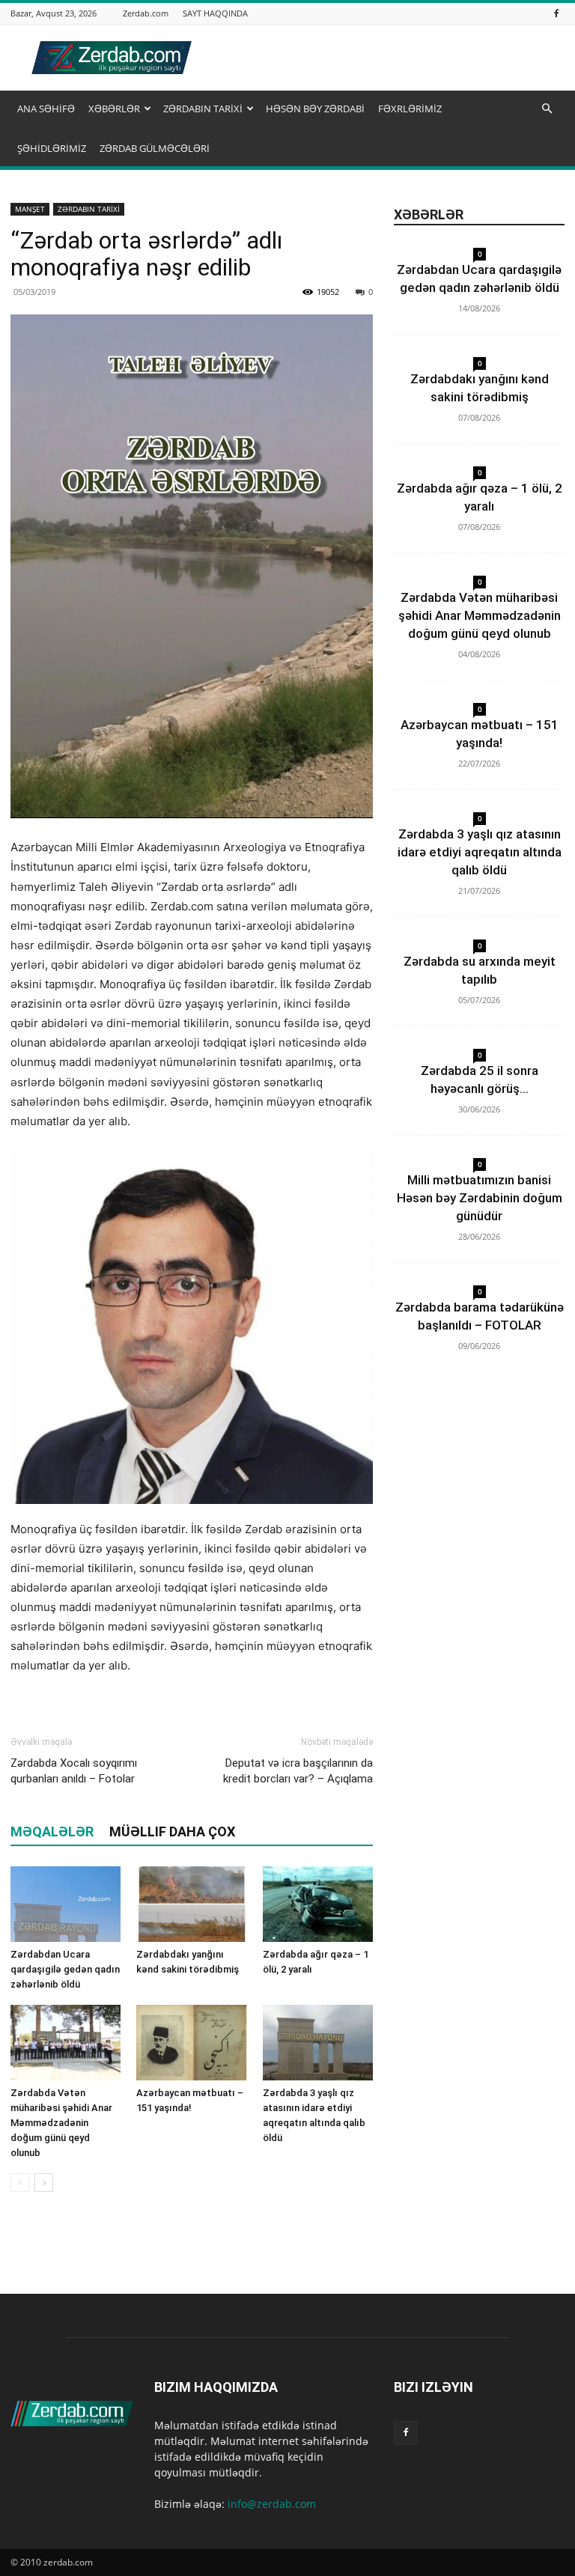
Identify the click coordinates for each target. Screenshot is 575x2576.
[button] (547, 109)
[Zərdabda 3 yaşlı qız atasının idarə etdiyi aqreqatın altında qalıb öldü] (318, 2043)
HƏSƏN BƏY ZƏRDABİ (315, 109)
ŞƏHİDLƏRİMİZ (52, 148)
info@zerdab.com (272, 2504)
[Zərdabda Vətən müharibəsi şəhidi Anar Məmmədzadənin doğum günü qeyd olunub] (66, 2043)
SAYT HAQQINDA (215, 13)
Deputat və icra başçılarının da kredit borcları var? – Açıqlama (298, 1771)
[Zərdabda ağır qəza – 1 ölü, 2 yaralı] (318, 1904)
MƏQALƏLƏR (52, 1831)
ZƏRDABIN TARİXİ (203, 109)
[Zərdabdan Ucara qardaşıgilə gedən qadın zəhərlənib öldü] (66, 1904)
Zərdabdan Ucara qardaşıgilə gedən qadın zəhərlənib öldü (65, 1969)
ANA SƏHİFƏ (46, 109)
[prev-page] (20, 2183)
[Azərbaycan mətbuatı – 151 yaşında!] (191, 2043)
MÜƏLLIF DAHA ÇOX (172, 1831)
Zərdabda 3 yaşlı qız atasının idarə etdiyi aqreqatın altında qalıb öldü (480, 852)
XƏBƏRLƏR (114, 109)
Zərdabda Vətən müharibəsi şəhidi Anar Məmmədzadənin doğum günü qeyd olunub (61, 2123)
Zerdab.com (146, 13)
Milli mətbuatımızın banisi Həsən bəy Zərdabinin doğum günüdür (480, 1198)
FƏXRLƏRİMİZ (410, 109)
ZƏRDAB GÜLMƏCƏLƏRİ (155, 148)
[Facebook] (556, 13)
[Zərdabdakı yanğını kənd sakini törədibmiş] (191, 1904)
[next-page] (44, 2183)
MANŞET (30, 209)
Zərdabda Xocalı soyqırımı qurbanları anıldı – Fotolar (74, 1771)
